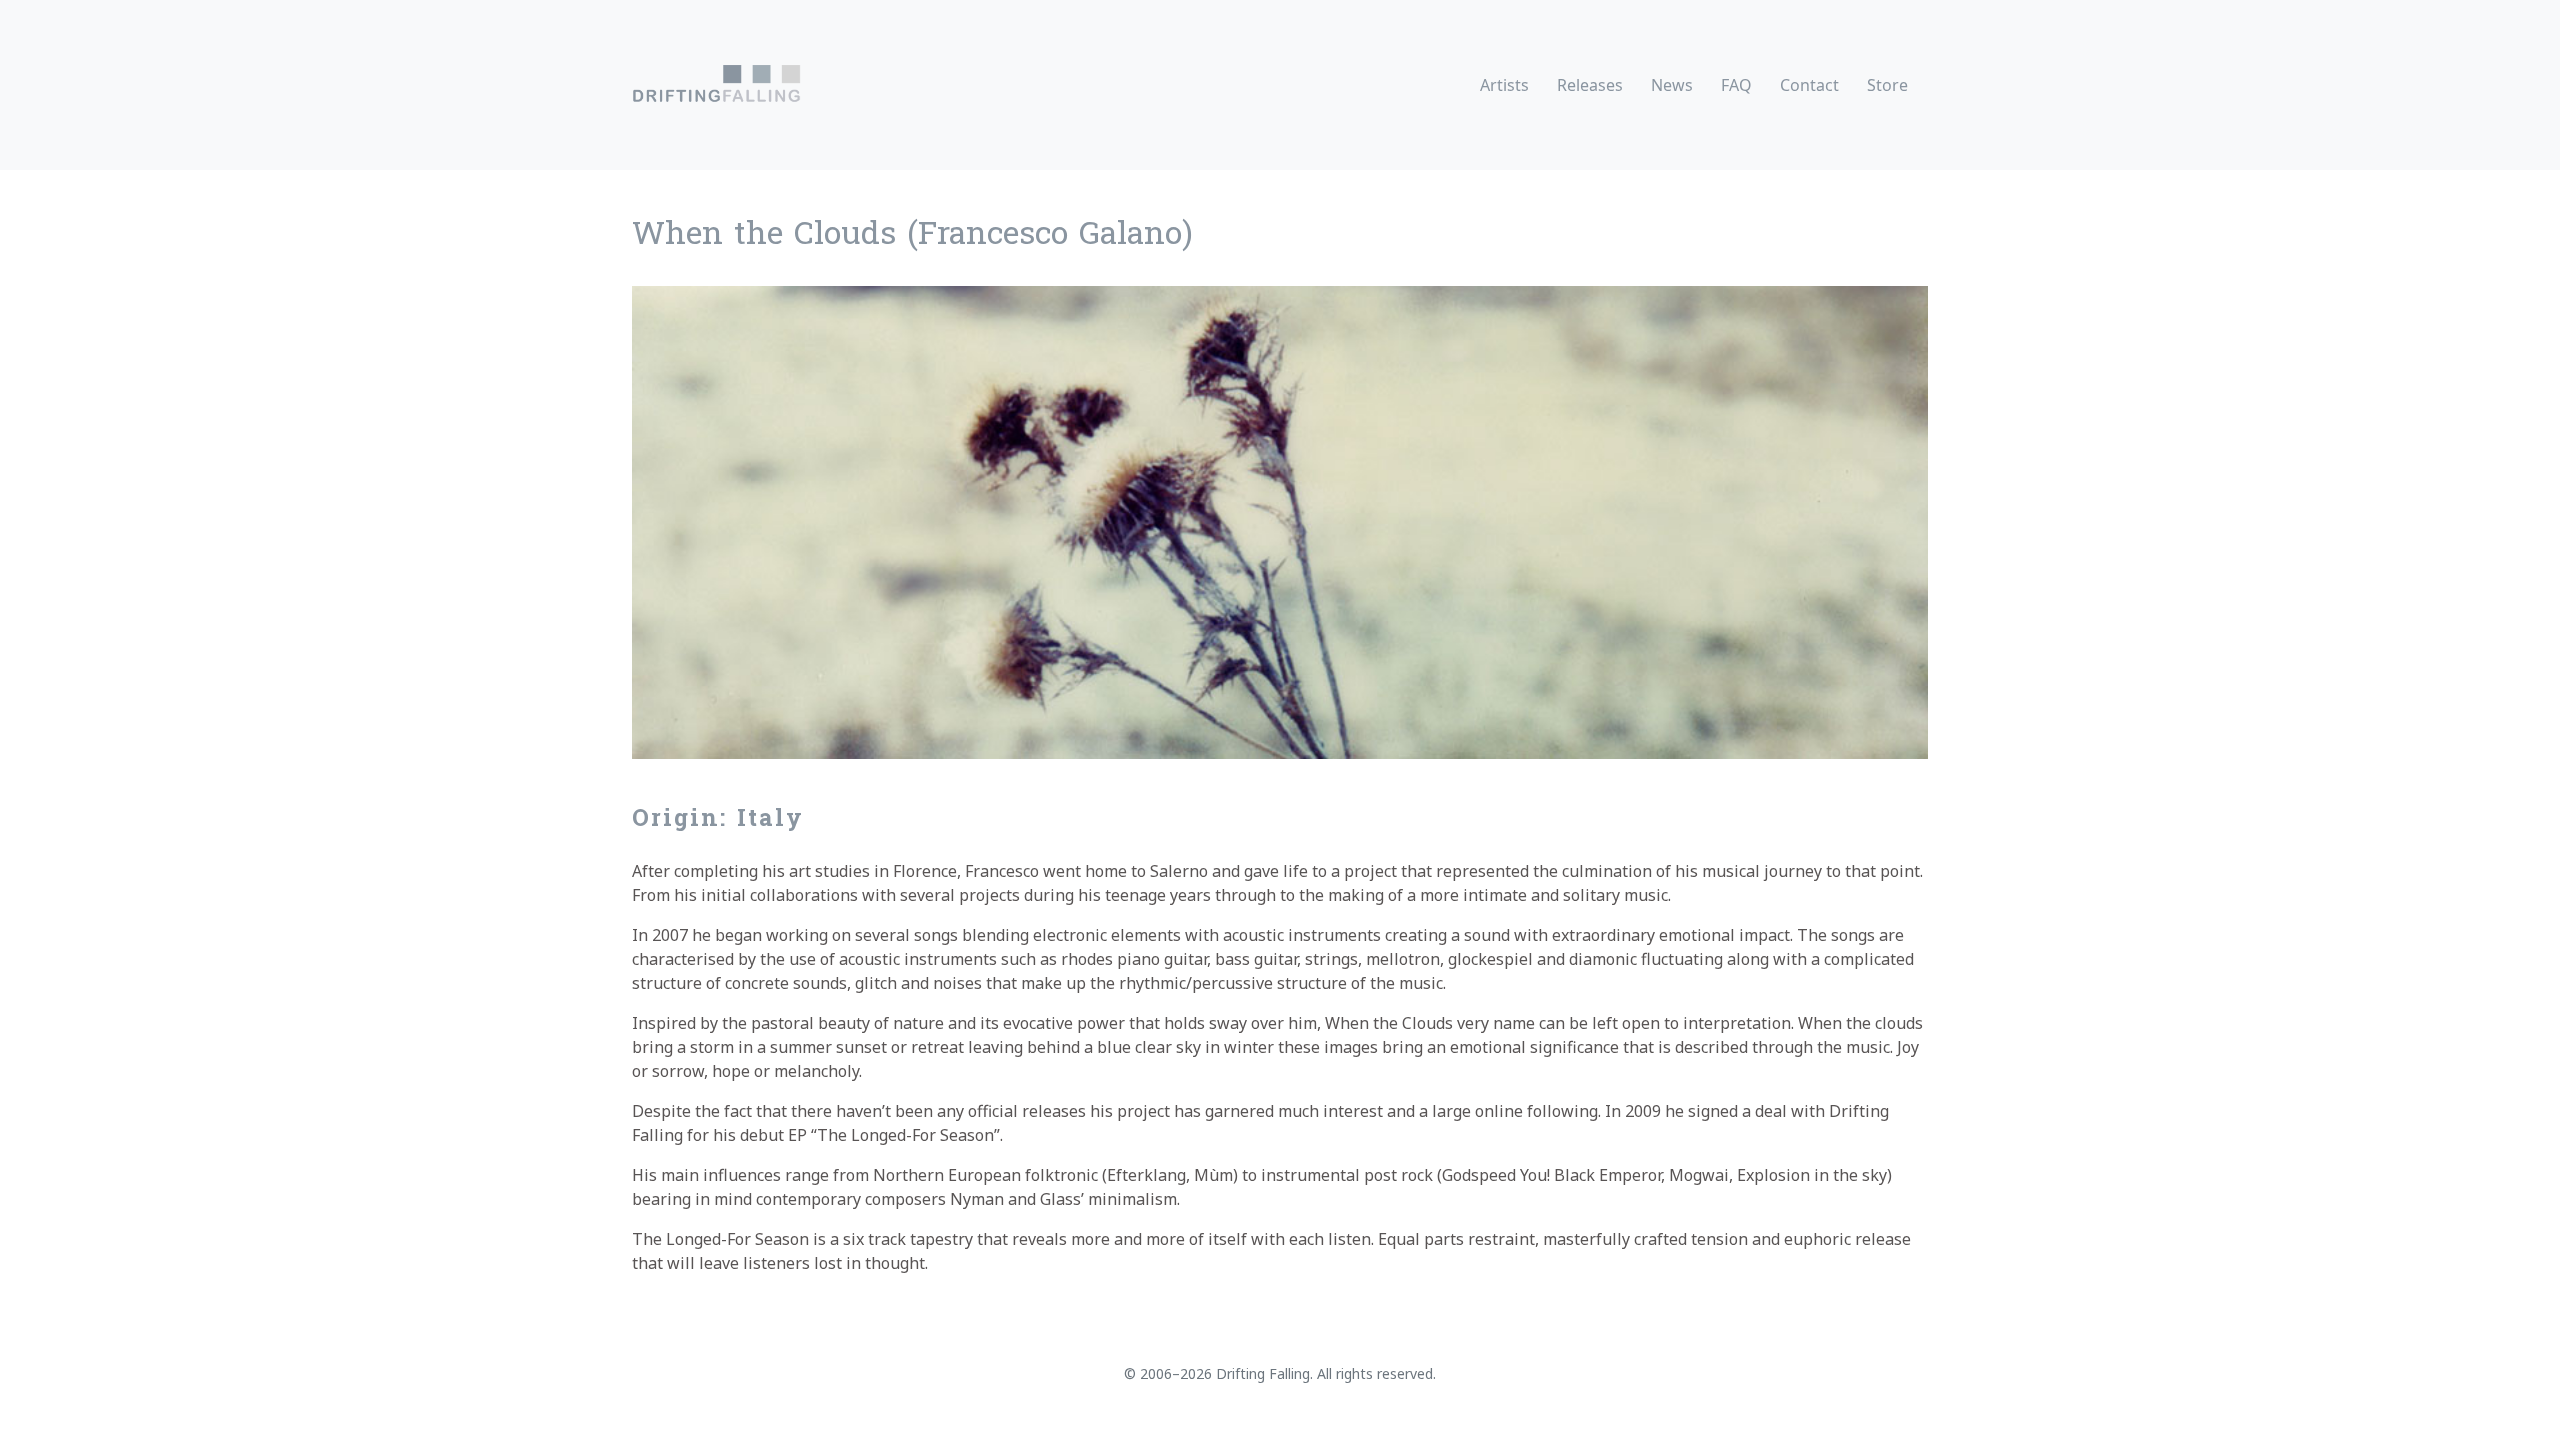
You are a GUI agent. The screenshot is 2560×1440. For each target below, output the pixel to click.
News (1672, 85)
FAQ (1736, 85)
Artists (1504, 85)
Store (1887, 85)
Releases (1590, 85)
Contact (1809, 85)
